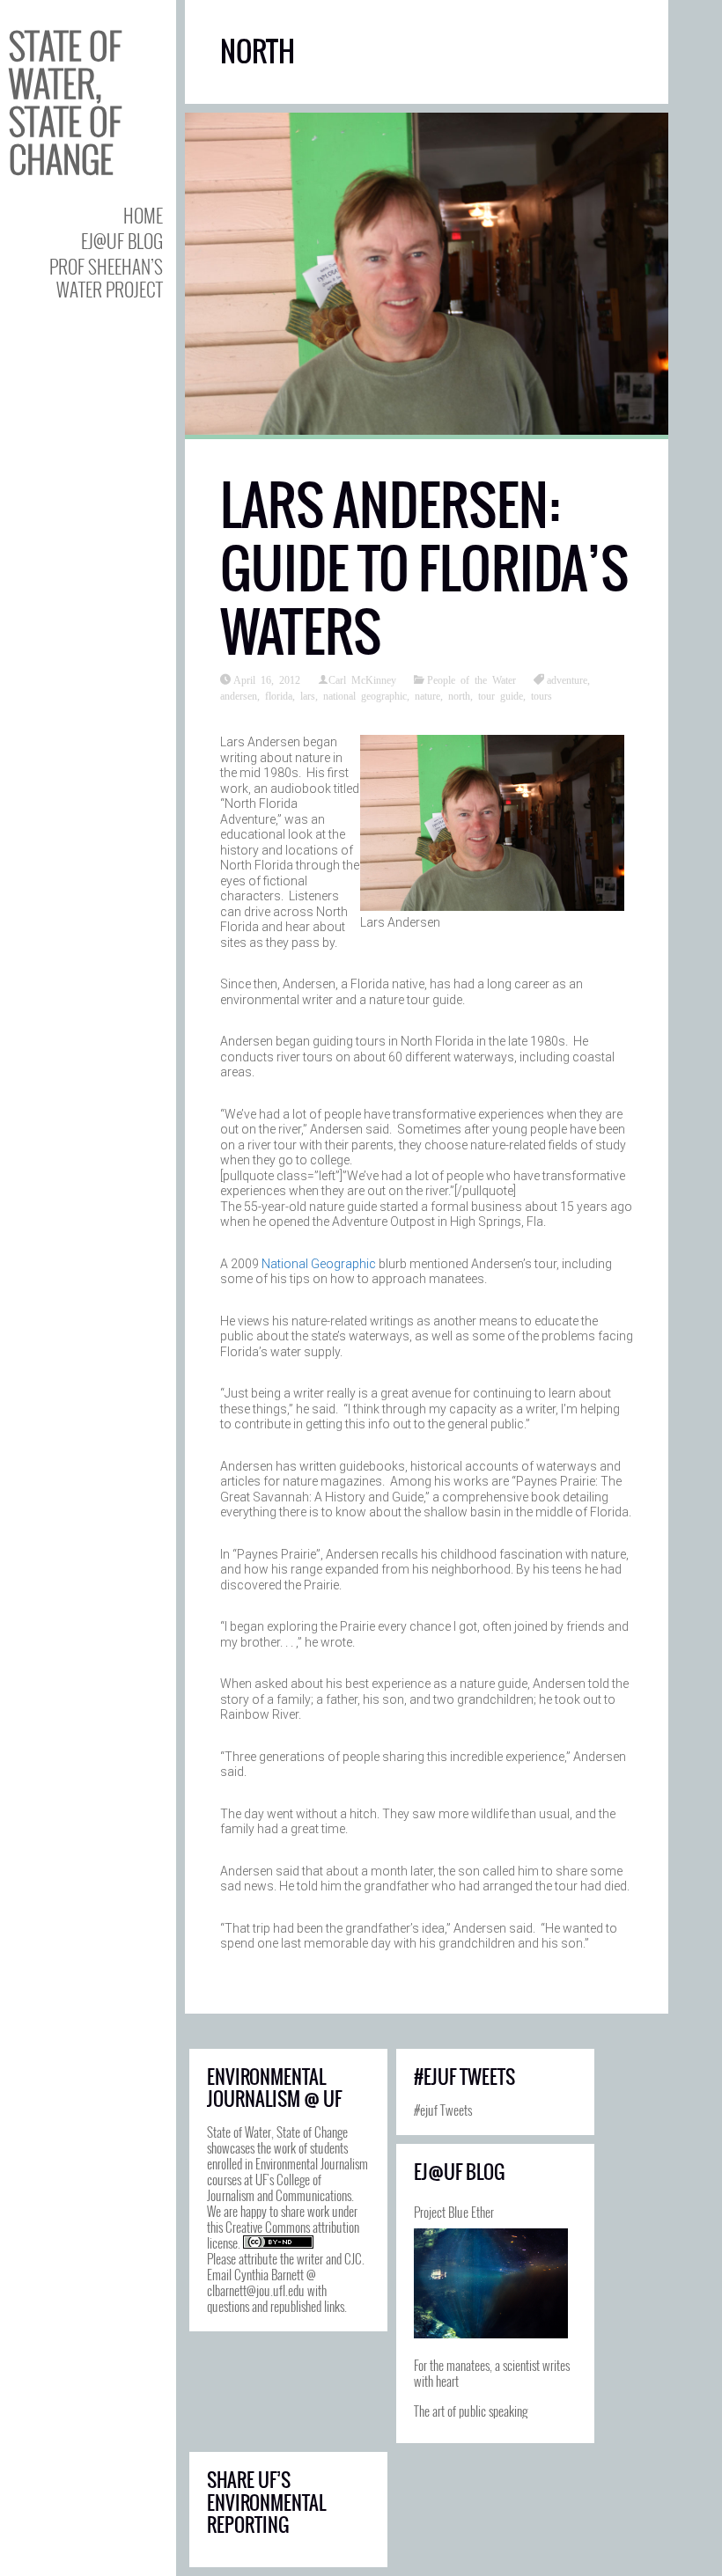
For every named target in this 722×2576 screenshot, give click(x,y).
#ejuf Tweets (443, 2110)
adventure (567, 679)
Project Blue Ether (454, 2212)
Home (143, 215)
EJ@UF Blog (122, 241)
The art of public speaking (471, 2411)
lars (308, 695)
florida (279, 695)
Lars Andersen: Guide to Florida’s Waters (424, 569)
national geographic (365, 695)
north (459, 695)
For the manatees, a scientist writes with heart (492, 2373)
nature (427, 695)
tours (541, 695)
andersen (239, 695)
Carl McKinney (362, 679)
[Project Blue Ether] (491, 2283)
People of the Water (472, 679)
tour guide (501, 695)
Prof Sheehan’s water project (106, 277)
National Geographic (319, 1264)
